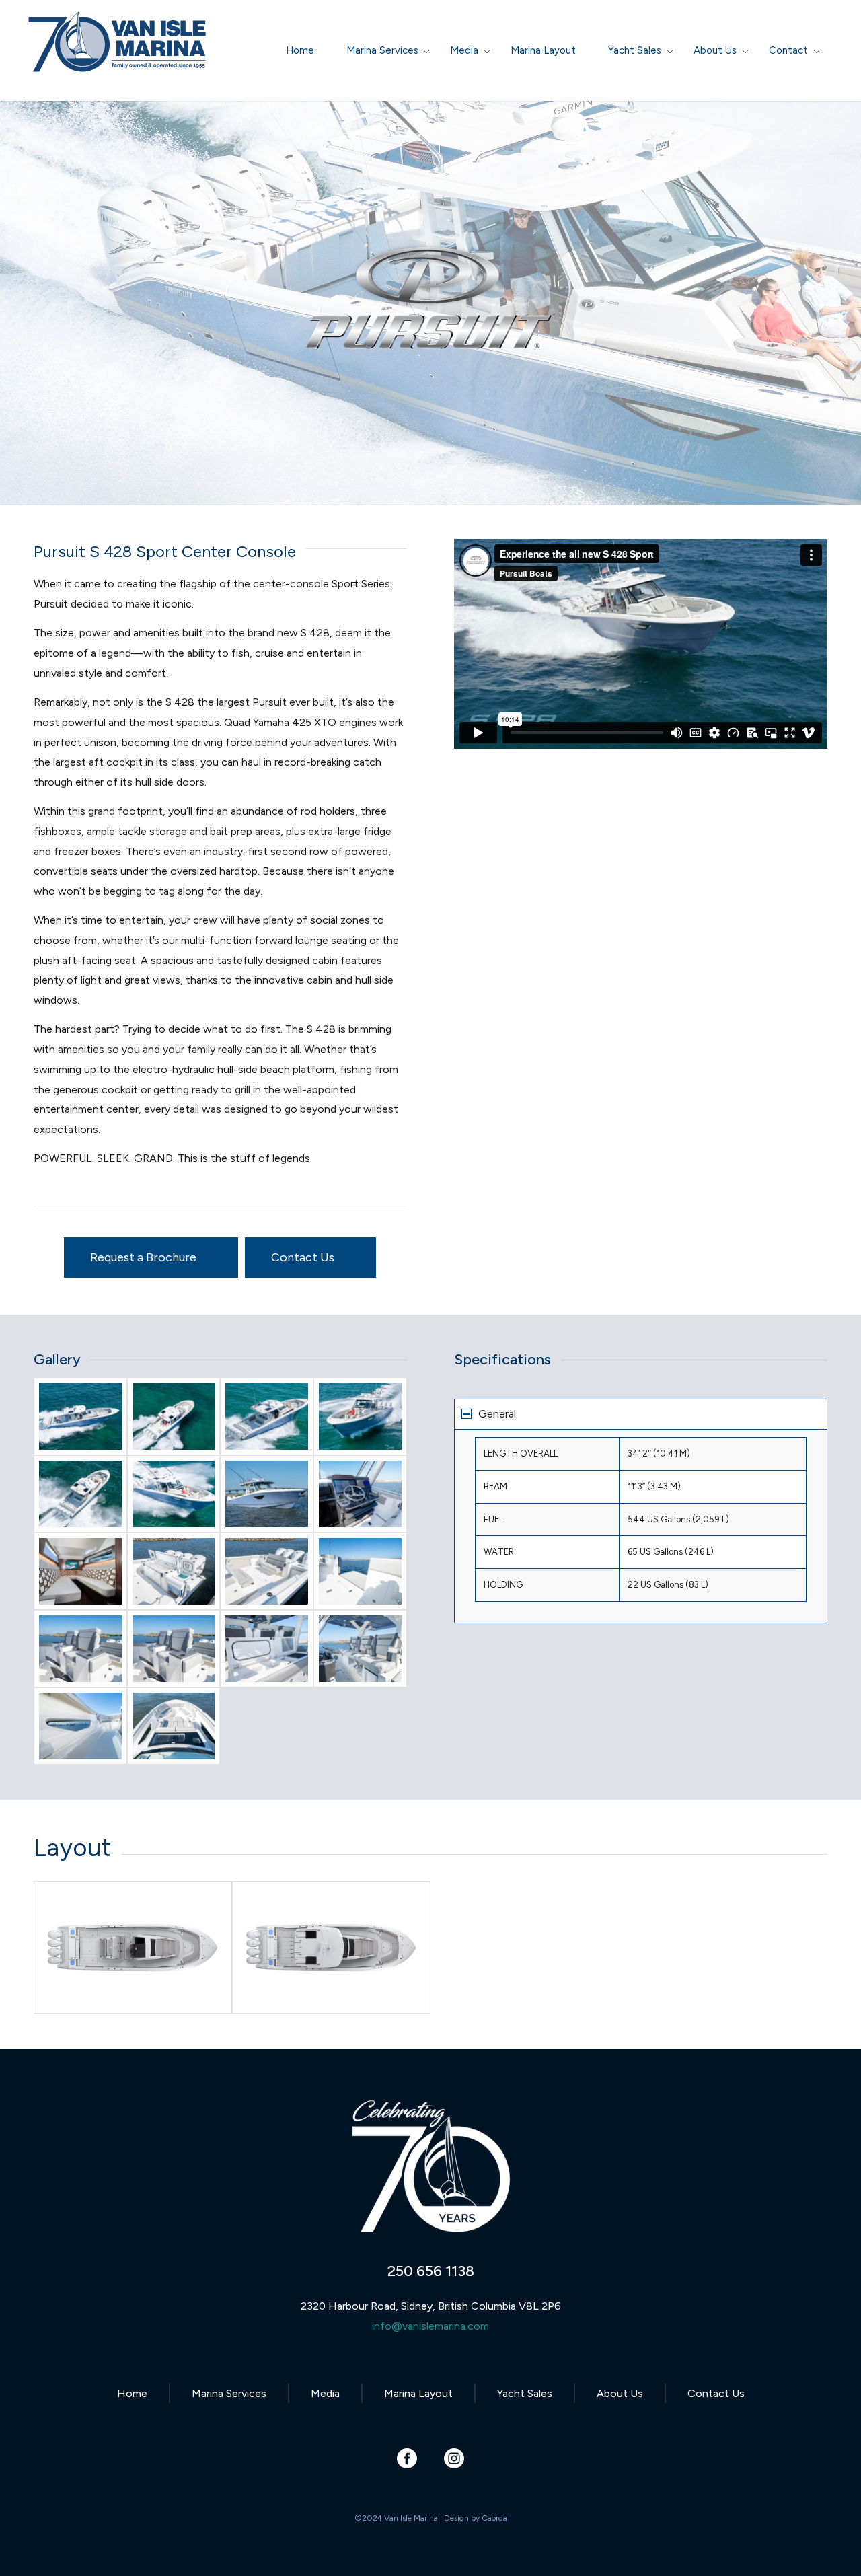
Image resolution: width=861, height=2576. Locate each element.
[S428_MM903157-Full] (174, 1649)
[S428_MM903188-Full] (360, 1649)
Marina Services (229, 2393)
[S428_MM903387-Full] (80, 1571)
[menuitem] (300, 50)
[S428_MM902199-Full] (174, 1416)
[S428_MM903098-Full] (360, 1494)
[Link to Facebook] (407, 2458)
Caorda (494, 2518)
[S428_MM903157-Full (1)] (80, 1649)
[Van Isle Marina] (118, 57)
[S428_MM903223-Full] (174, 1726)
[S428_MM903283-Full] (267, 1494)
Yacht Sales (525, 2393)
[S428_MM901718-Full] (80, 1416)
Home (132, 2393)
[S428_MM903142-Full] (360, 1571)
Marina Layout (418, 2393)
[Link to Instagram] (454, 2458)
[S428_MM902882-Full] (80, 1494)
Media (325, 2393)
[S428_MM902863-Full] (360, 1416)
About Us (620, 2393)
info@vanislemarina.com (430, 2326)
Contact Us (716, 2393)
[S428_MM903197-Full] (80, 1726)
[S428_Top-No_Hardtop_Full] (133, 1947)
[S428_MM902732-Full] (267, 1416)
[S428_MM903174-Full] (267, 1649)
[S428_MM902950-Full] (174, 1494)
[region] (641, 1526)
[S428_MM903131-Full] (267, 1571)
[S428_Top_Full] (331, 1947)
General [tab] (497, 1414)
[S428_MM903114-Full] (174, 1571)
